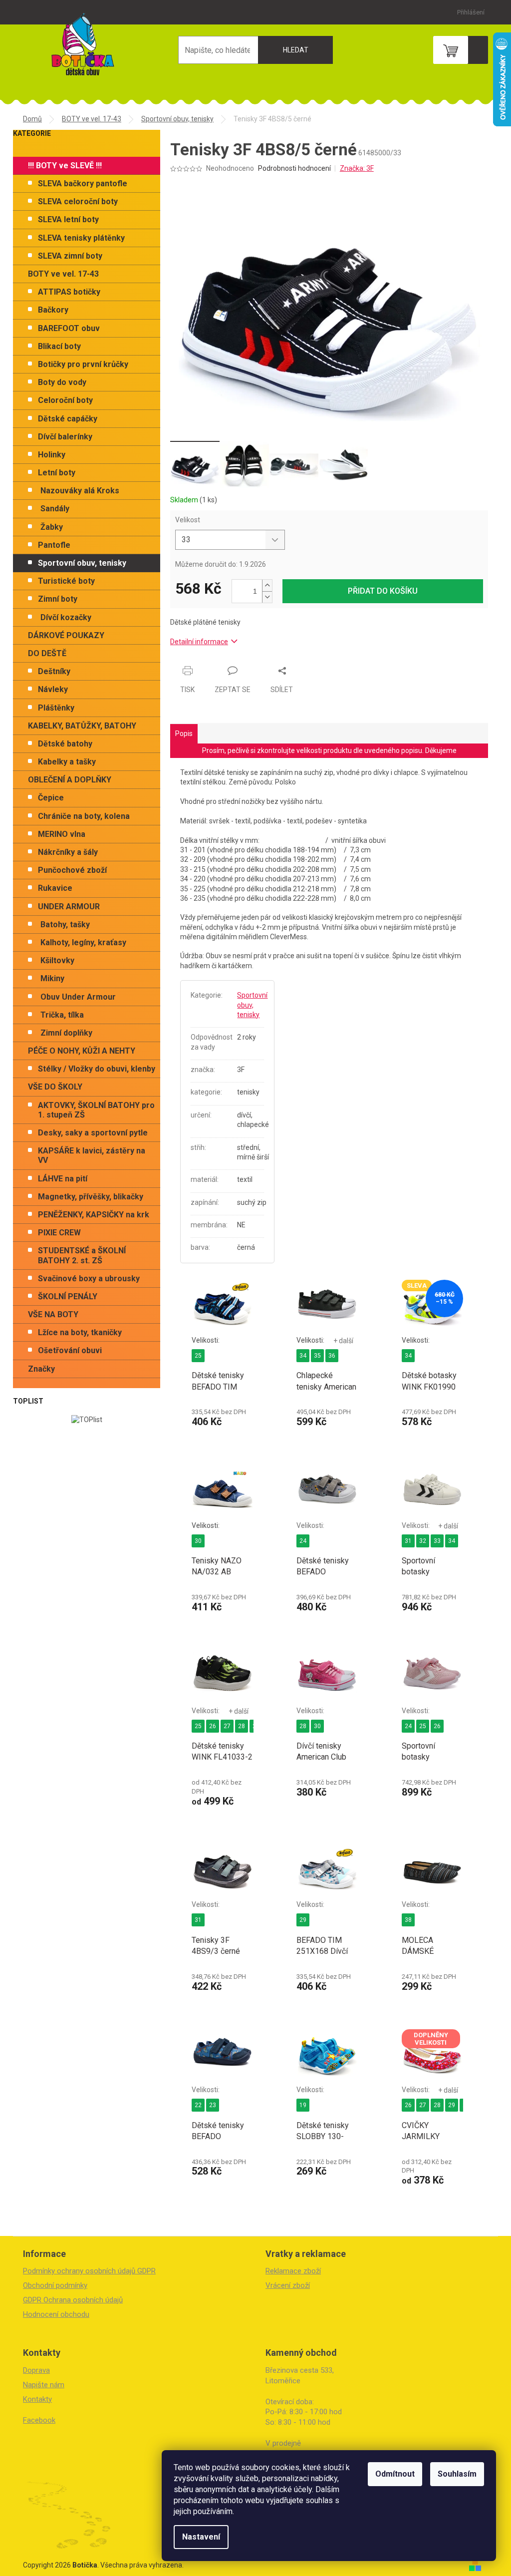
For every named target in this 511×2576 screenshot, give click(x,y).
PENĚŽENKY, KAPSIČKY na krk (94, 1215)
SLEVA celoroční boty (78, 201)
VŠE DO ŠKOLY (55, 1087)
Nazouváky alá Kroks (80, 491)
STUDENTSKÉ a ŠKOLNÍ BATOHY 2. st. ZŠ (82, 1255)
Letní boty (57, 473)
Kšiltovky (57, 960)
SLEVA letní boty (68, 219)
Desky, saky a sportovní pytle (93, 1133)
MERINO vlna (62, 834)
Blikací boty (59, 346)
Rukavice (55, 888)
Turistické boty (66, 581)
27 (227, 1726)
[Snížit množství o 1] (267, 597)
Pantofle (54, 545)
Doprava (36, 2370)
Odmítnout (395, 2474)
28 (242, 1726)
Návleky (53, 689)
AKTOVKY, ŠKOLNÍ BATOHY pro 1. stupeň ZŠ (96, 1110)
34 (303, 1356)
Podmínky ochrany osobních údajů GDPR (89, 2271)
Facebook (39, 2420)
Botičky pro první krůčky (83, 364)
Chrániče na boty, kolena (84, 816)
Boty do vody (62, 382)
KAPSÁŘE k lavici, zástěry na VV (92, 1155)
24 (303, 1541)
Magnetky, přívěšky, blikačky (91, 1197)
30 (198, 1541)
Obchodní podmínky (55, 2285)
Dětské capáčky (68, 419)
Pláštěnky (56, 708)
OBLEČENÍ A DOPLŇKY (70, 780)
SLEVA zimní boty (70, 256)
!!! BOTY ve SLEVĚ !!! (65, 166)
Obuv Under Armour (78, 997)
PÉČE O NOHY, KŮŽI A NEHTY (82, 1051)
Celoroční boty (65, 400)
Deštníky (54, 671)
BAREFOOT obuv (69, 328)
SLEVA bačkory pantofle (83, 184)
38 (408, 1920)
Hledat (296, 50)
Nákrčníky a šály (68, 852)
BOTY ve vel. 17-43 (63, 274)
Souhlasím (457, 2474)
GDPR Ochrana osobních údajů (73, 2300)
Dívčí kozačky (66, 617)
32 (423, 1541)
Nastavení (201, 2537)
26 (213, 1726)
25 (198, 1356)
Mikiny (52, 978)
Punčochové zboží (72, 870)
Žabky (52, 527)
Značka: (357, 168)
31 (408, 1541)
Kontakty (37, 2399)
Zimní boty (58, 599)
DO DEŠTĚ (47, 653)
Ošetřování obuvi (70, 1350)
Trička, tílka (62, 1015)
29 (303, 1920)
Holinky (52, 455)
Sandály (55, 509)
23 (213, 2105)
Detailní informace (199, 642)
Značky (41, 1369)
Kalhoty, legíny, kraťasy (83, 942)
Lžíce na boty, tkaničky (80, 1332)
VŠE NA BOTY (53, 1314)
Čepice (51, 798)
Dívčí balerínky (65, 437)
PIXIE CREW (59, 1233)
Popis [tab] (184, 734)
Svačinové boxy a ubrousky (89, 1279)
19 (303, 2105)
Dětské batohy (65, 744)
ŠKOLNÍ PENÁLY (68, 1296)
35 (317, 1356)
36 (332, 1356)
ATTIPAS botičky (69, 292)
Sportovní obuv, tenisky (82, 563)
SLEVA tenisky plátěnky (81, 238)
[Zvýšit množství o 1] (267, 585)
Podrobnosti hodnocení (294, 168)
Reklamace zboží (293, 2271)
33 (437, 1541)
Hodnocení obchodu (56, 2314)
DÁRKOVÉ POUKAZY (66, 635)
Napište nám (44, 2385)
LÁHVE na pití (63, 1179)
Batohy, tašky (65, 924)
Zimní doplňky (66, 1033)
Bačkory (53, 310)
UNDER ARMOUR (69, 907)
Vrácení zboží (288, 2285)
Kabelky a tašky (67, 762)
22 (198, 2105)
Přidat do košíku (383, 591)
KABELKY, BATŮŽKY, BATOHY (82, 726)
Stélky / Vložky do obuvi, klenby (97, 1069)
